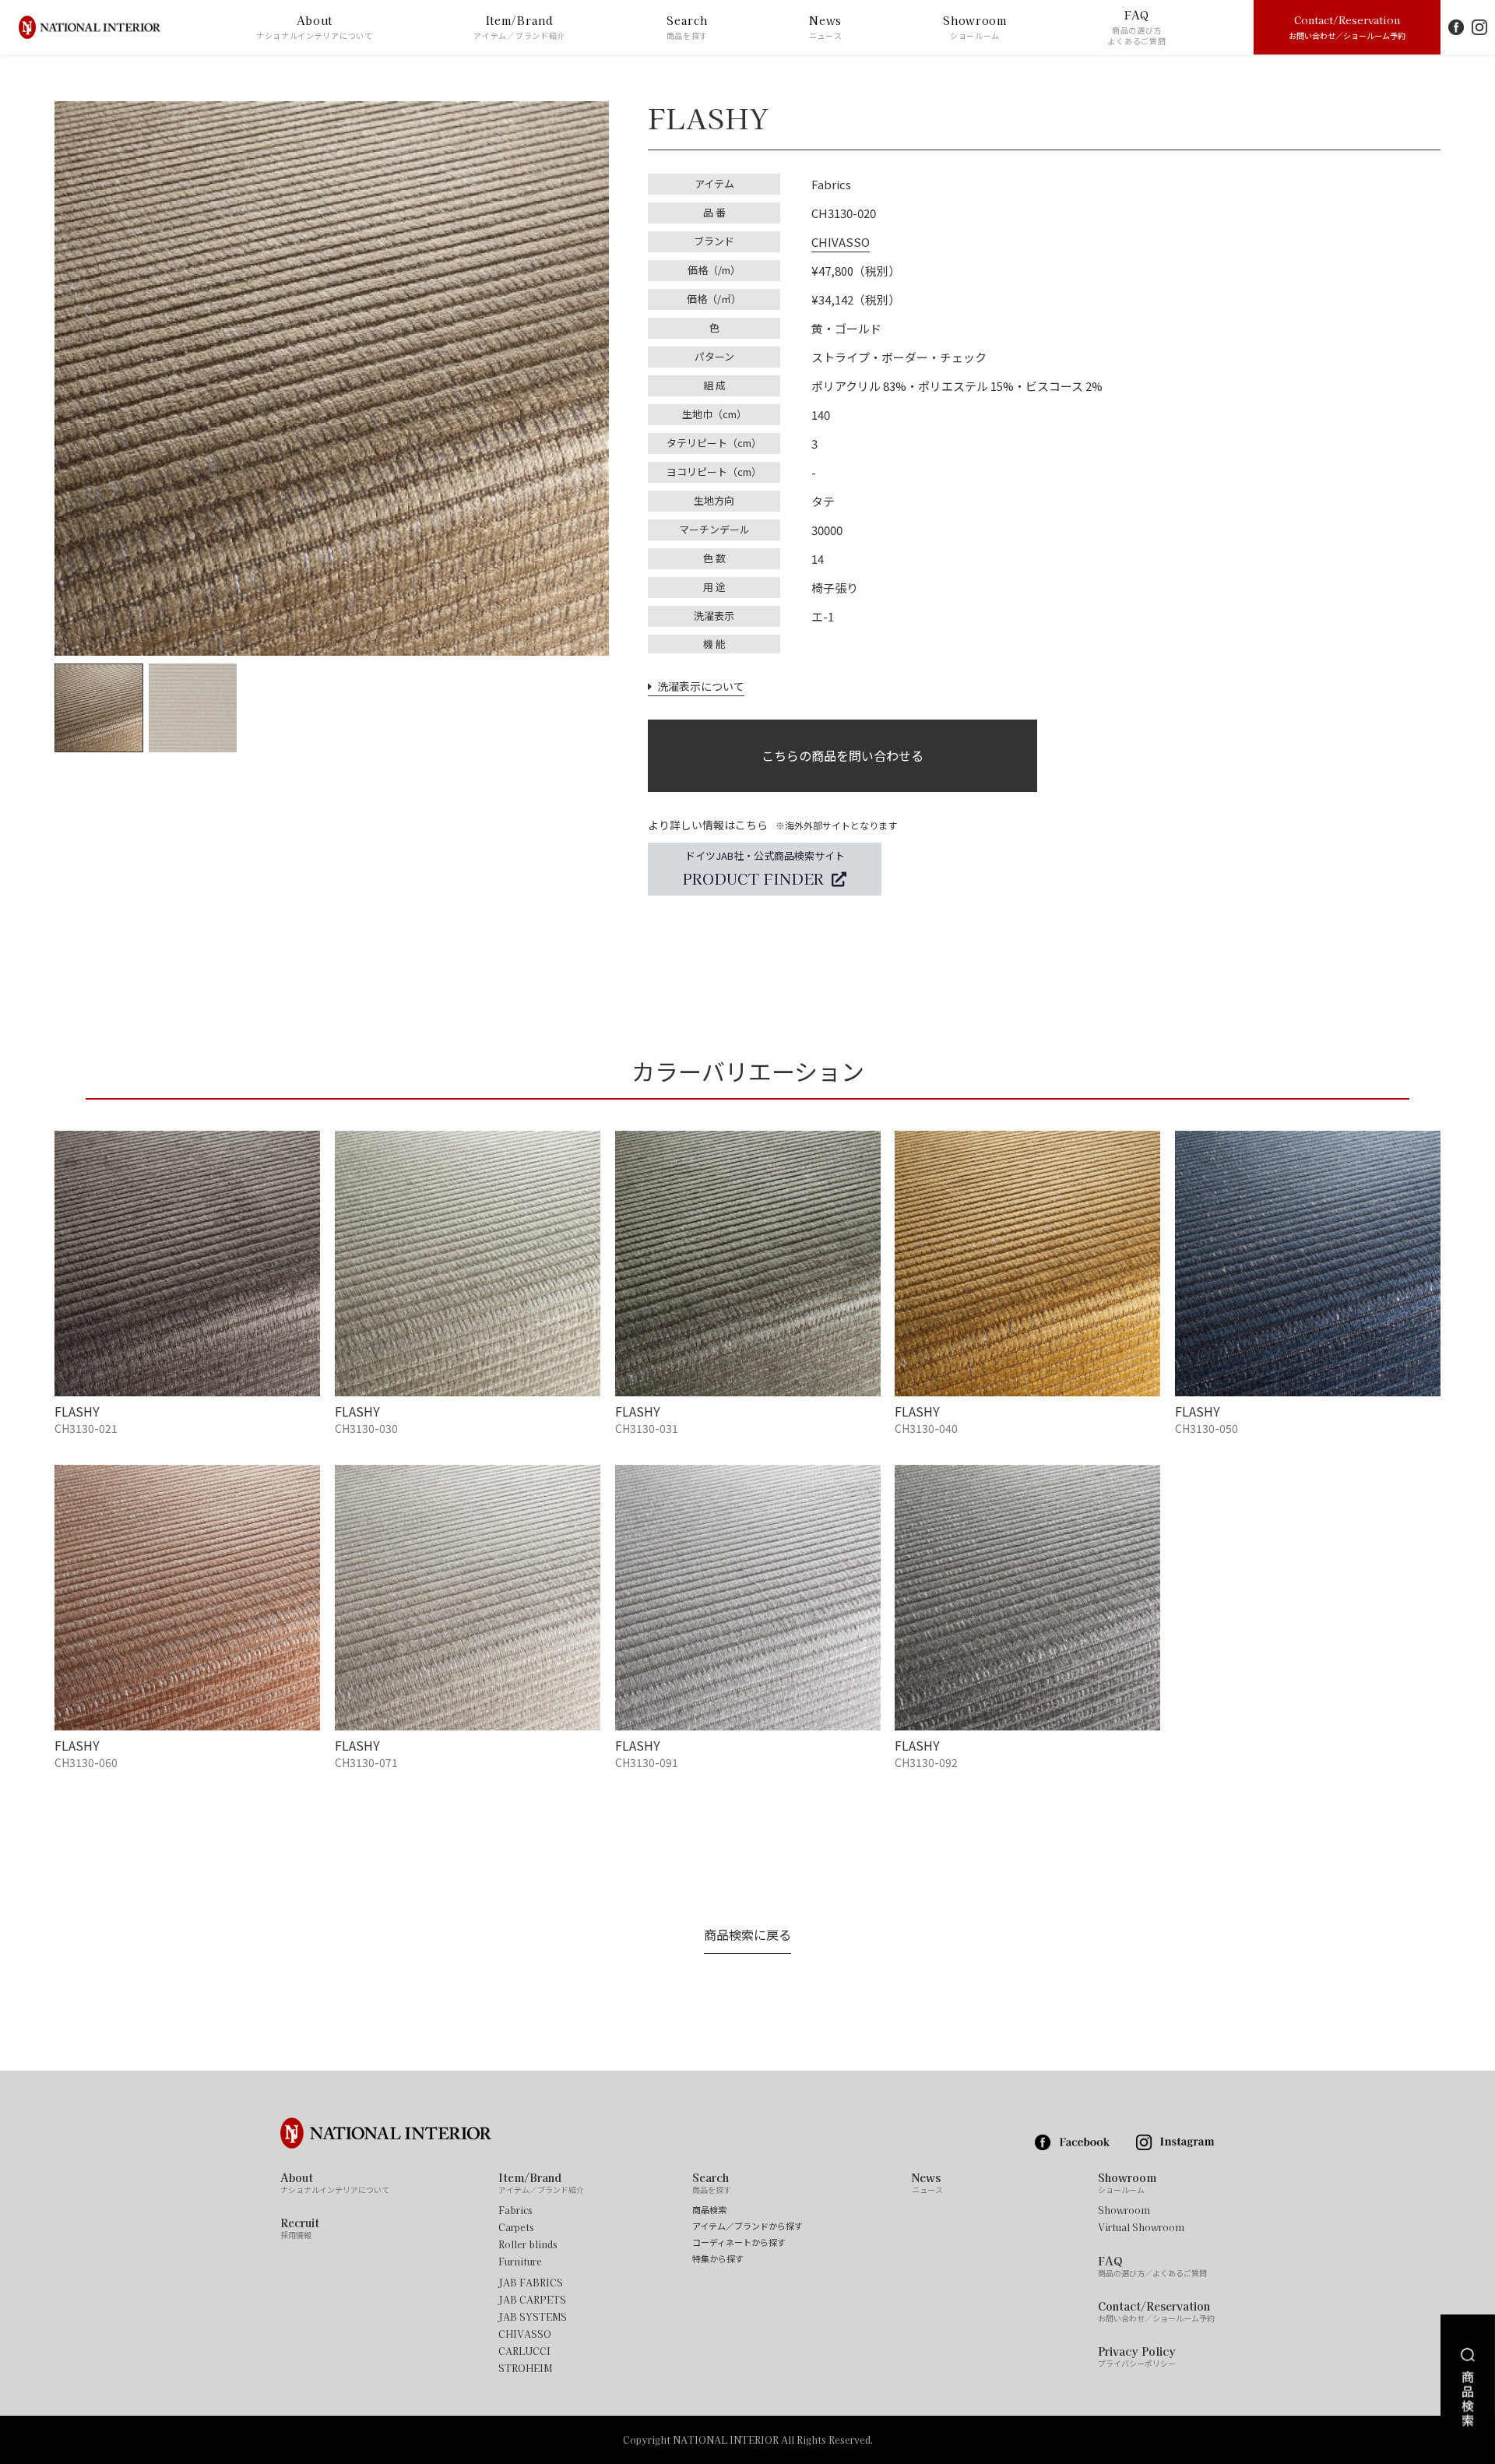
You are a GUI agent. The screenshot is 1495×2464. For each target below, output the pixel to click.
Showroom (975, 27)
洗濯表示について (698, 686)
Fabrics (515, 2210)
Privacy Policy (1137, 2357)
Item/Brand (519, 27)
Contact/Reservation (1347, 26)
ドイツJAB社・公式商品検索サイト (764, 868)
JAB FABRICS (531, 2283)
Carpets (516, 2227)
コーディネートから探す (739, 2242)
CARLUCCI (524, 2351)
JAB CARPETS (532, 2300)
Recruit (300, 2228)
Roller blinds (528, 2244)
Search (688, 27)
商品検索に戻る (747, 1934)
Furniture (520, 2262)
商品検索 (709, 2210)
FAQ (1136, 27)
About (315, 27)
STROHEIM (525, 2368)
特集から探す (718, 2259)
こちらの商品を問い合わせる (842, 755)
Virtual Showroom (1141, 2227)
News (826, 27)
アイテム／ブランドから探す (747, 2226)
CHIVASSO (841, 242)
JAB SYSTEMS (533, 2317)
